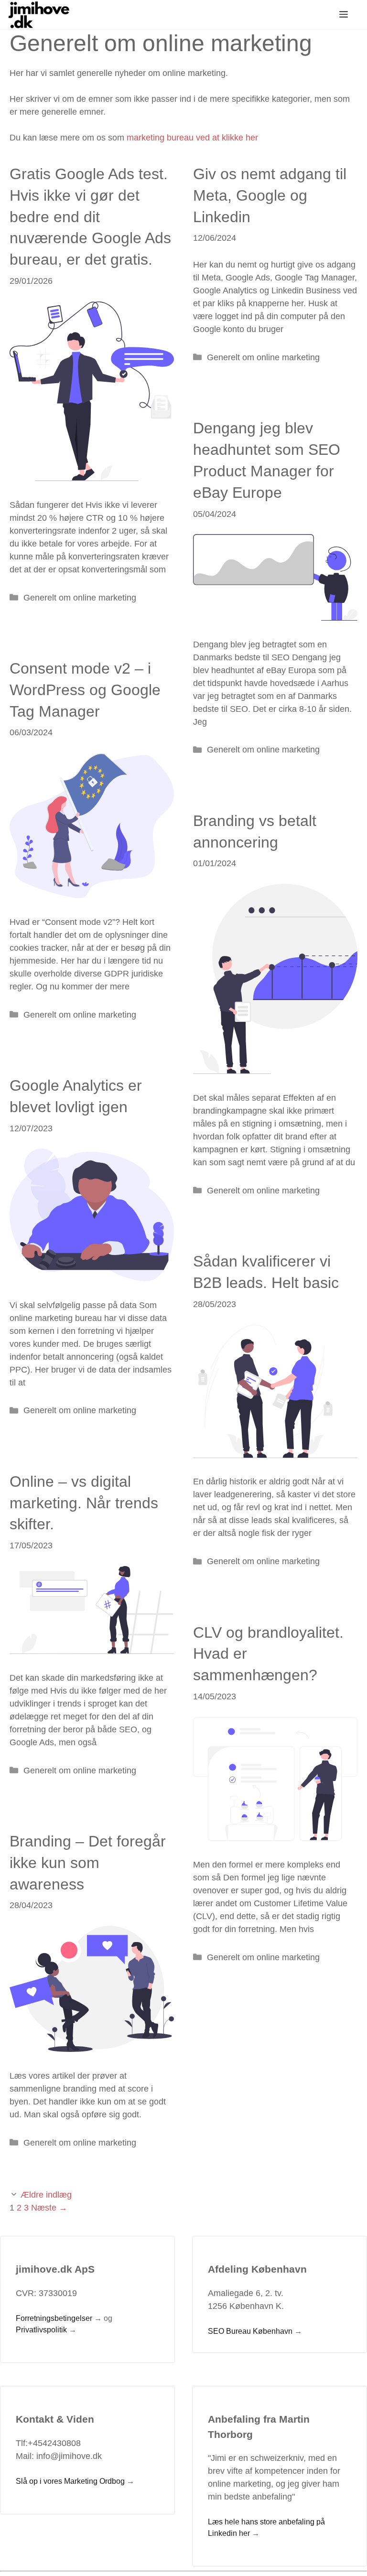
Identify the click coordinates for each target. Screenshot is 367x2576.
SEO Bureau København (250, 2331)
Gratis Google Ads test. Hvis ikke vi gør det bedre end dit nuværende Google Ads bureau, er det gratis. (90, 217)
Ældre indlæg (46, 2195)
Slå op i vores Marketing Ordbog (70, 2481)
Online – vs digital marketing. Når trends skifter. (84, 1503)
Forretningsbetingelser (54, 2318)
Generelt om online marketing (80, 598)
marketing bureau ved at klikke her (192, 138)
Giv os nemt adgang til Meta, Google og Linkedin (270, 195)
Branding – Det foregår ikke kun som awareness (88, 1863)
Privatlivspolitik (41, 2330)
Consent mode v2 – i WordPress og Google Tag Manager (85, 690)
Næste (49, 2208)
